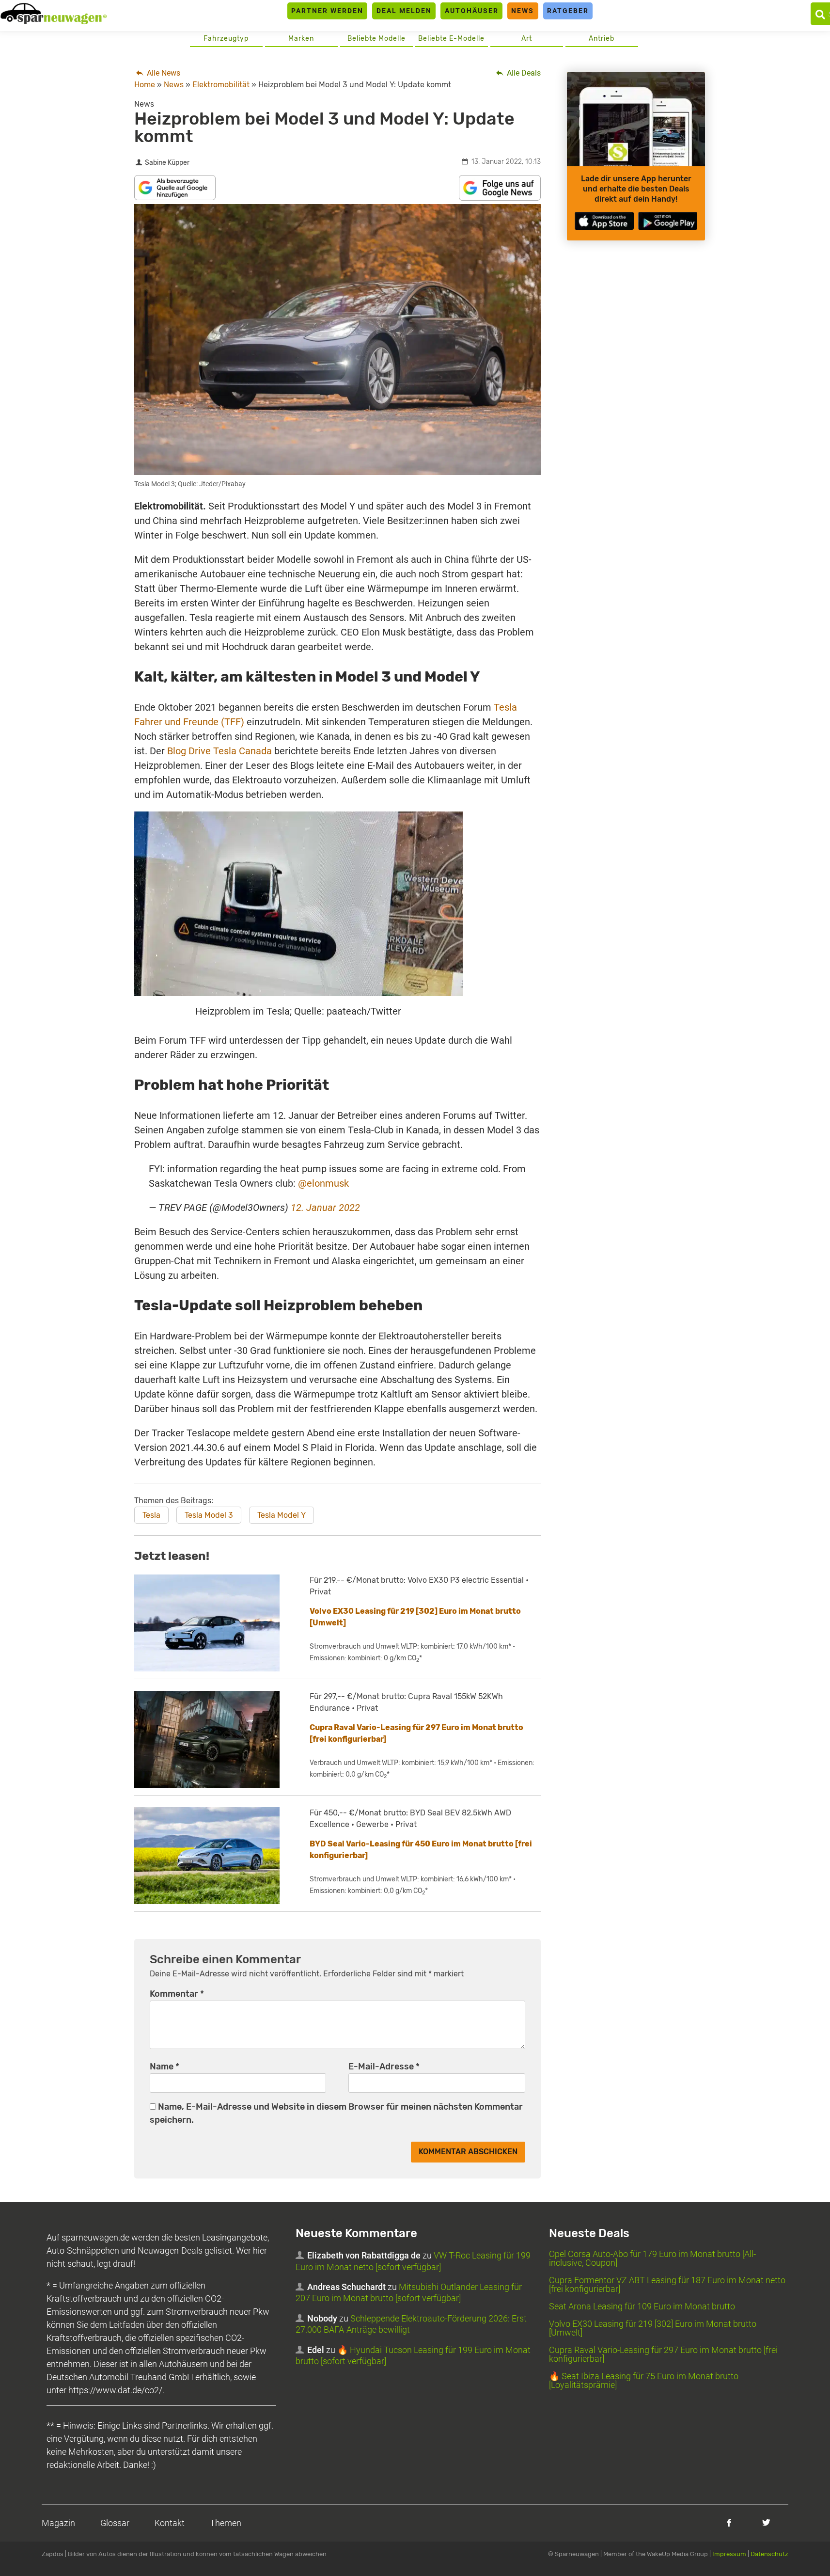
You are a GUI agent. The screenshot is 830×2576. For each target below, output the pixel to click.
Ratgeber (568, 11)
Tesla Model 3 (209, 1515)
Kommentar (177, 1994)
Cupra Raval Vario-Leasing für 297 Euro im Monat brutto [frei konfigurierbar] (663, 2354)
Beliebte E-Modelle (451, 39)
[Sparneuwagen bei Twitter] (766, 2522)
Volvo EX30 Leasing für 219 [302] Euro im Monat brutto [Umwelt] (653, 2328)
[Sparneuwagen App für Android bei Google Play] (668, 221)
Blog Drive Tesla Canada (219, 751)
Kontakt (170, 2523)
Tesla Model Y (282, 1515)
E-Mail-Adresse (384, 2067)
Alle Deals (523, 73)
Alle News (163, 73)
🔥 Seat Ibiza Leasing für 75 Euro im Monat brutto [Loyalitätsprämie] (644, 2380)
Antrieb (602, 39)
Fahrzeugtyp (226, 39)
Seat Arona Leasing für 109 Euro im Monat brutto (642, 2306)
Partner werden (327, 11)
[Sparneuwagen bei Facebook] (729, 2522)
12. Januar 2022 (325, 1208)
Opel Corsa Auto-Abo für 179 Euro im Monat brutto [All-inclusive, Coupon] (652, 2258)
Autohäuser (472, 11)
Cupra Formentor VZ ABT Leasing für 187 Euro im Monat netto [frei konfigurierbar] (667, 2284)
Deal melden (404, 11)
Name (164, 2067)
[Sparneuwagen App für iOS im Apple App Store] (604, 221)
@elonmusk (323, 1183)
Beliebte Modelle (376, 39)
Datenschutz (769, 2554)
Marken (301, 39)
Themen (226, 2523)
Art (527, 39)
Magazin (58, 2523)
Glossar (115, 2523)
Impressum (729, 2554)
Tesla (151, 1515)
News (523, 11)
